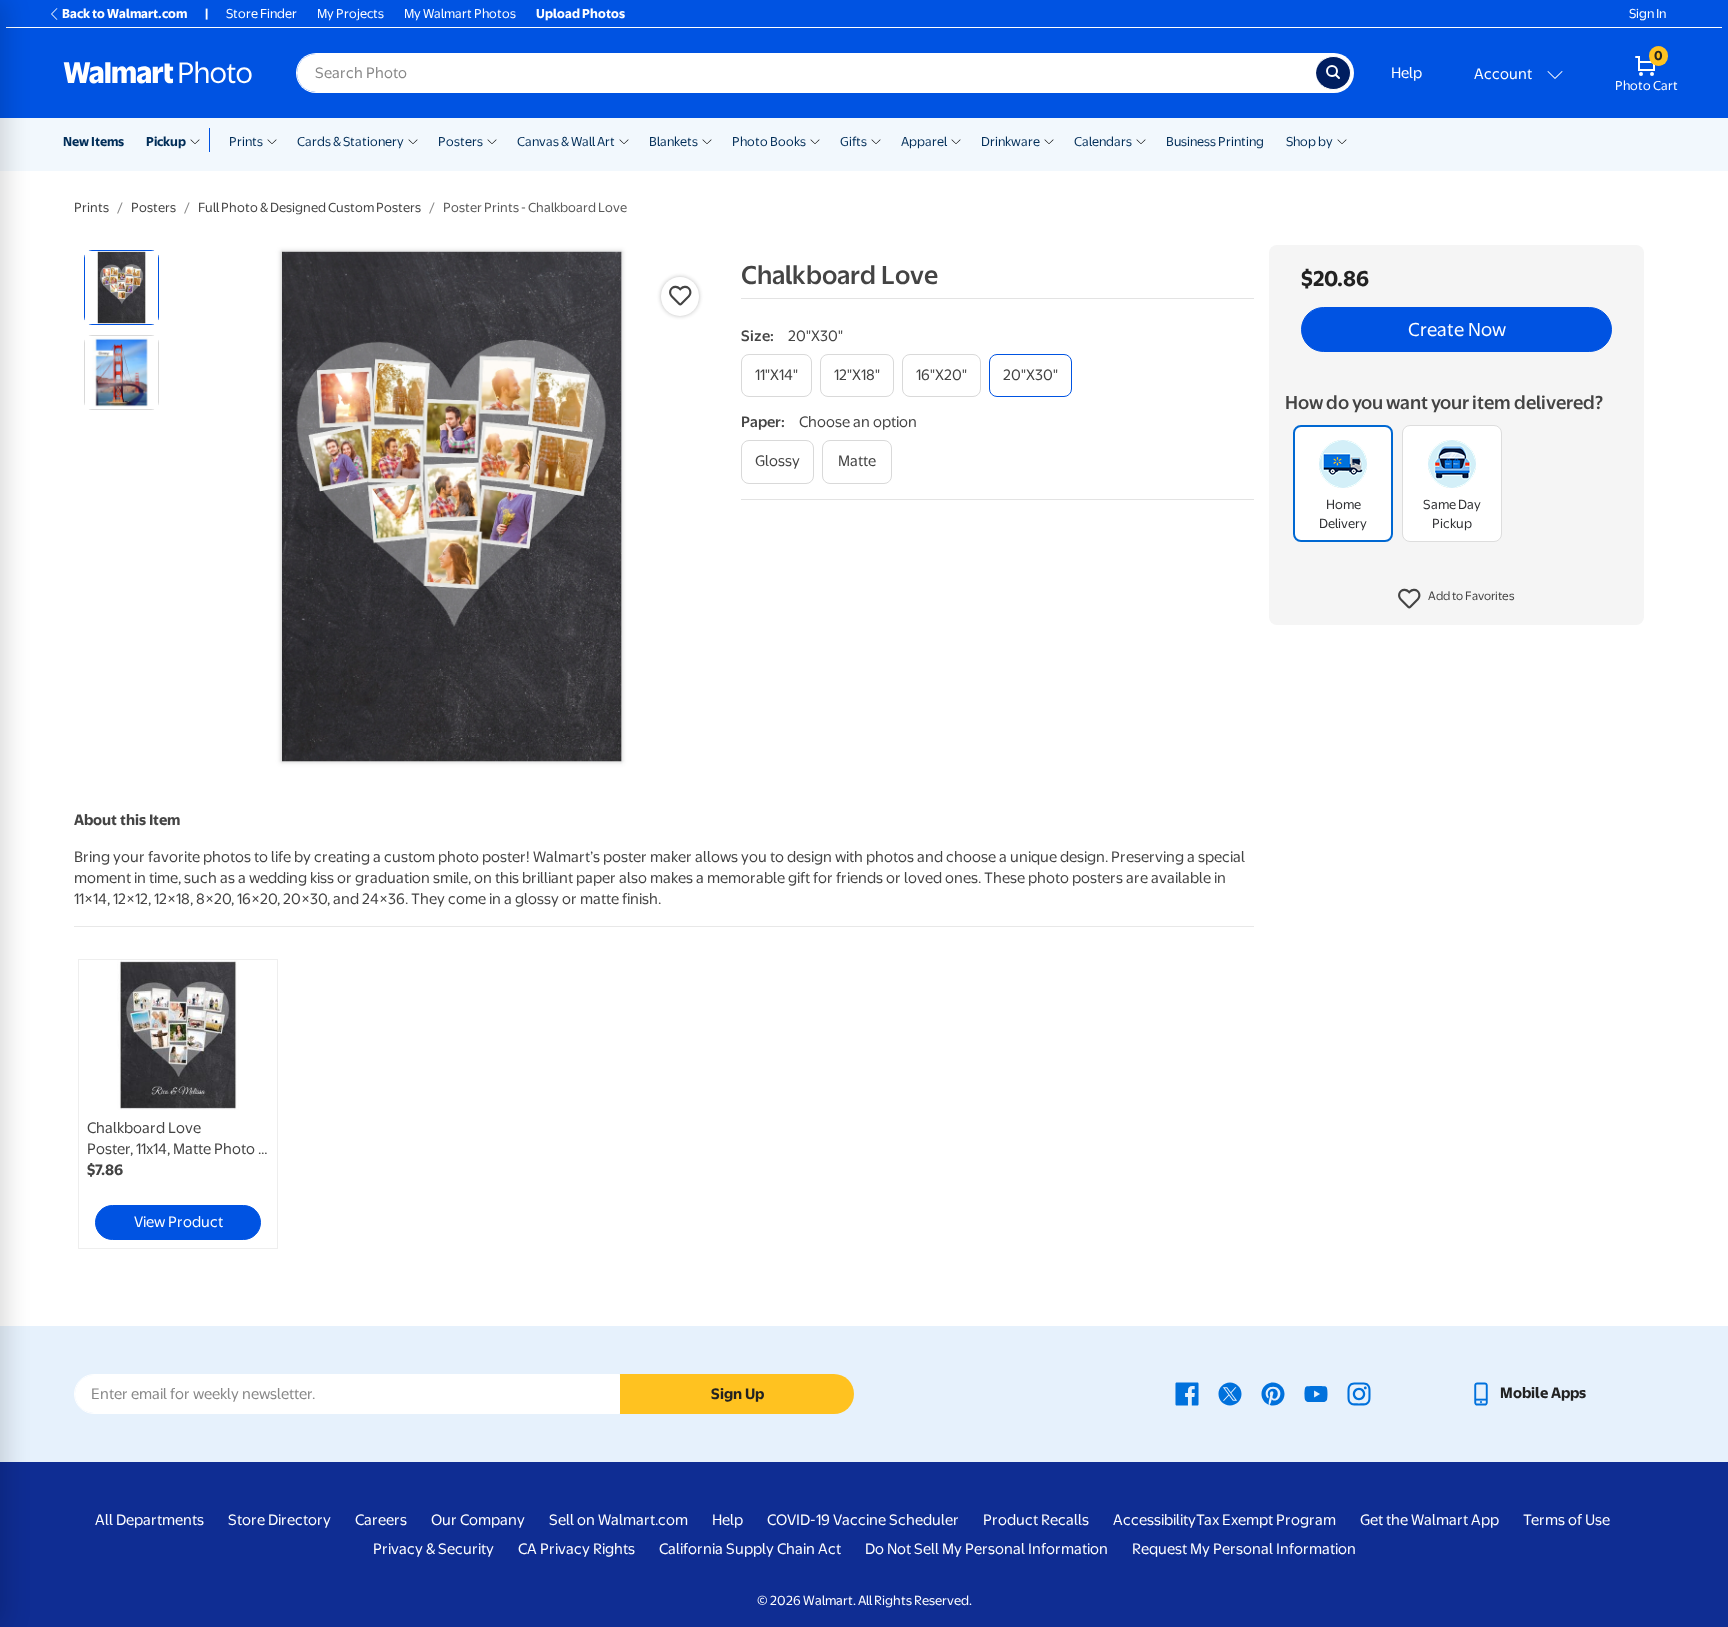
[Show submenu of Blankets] (707, 140)
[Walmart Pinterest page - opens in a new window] (1273, 1393)
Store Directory (279, 1520)
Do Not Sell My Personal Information (986, 1549)
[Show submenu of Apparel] (956, 140)
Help (1406, 73)
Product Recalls (1036, 1520)
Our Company (478, 1520)
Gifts (853, 141)
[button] (1456, 600)
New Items (93, 141)
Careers (381, 1520)
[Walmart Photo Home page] (158, 73)
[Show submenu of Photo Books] (815, 140)
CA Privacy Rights (576, 1549)
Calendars (1103, 141)
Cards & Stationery (350, 141)
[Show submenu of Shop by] (1342, 140)
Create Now (1457, 330)
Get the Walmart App (1429, 1520)
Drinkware (1010, 141)
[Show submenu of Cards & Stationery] (413, 140)
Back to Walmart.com (124, 13)
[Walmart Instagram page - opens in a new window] (1359, 1393)
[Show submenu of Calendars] (1141, 140)
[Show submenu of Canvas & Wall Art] (624, 140)
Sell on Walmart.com (618, 1520)
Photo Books (769, 141)
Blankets (673, 141)
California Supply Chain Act (750, 1549)
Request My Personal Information (1244, 1549)
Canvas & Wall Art (566, 141)
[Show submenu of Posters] (492, 140)
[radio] (121, 287)
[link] (178, 1104)
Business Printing (1215, 141)
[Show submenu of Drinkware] (1049, 140)
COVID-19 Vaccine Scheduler (863, 1520)
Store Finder (261, 13)
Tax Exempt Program (1266, 1520)
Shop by (1309, 141)
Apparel (924, 141)
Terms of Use (1566, 1520)
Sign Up (737, 1394)
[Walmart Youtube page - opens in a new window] (1316, 1393)
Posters (460, 141)
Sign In (1647, 13)
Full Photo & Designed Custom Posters (309, 207)
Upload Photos (580, 13)
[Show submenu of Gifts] (876, 140)
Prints (246, 141)
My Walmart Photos (460, 13)
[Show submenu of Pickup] (199, 140)
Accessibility (1154, 1520)
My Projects (350, 13)
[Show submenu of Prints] (272, 140)
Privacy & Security (433, 1549)
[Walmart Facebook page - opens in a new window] (1187, 1393)
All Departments (149, 1520)
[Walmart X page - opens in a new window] (1230, 1393)
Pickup (166, 141)
